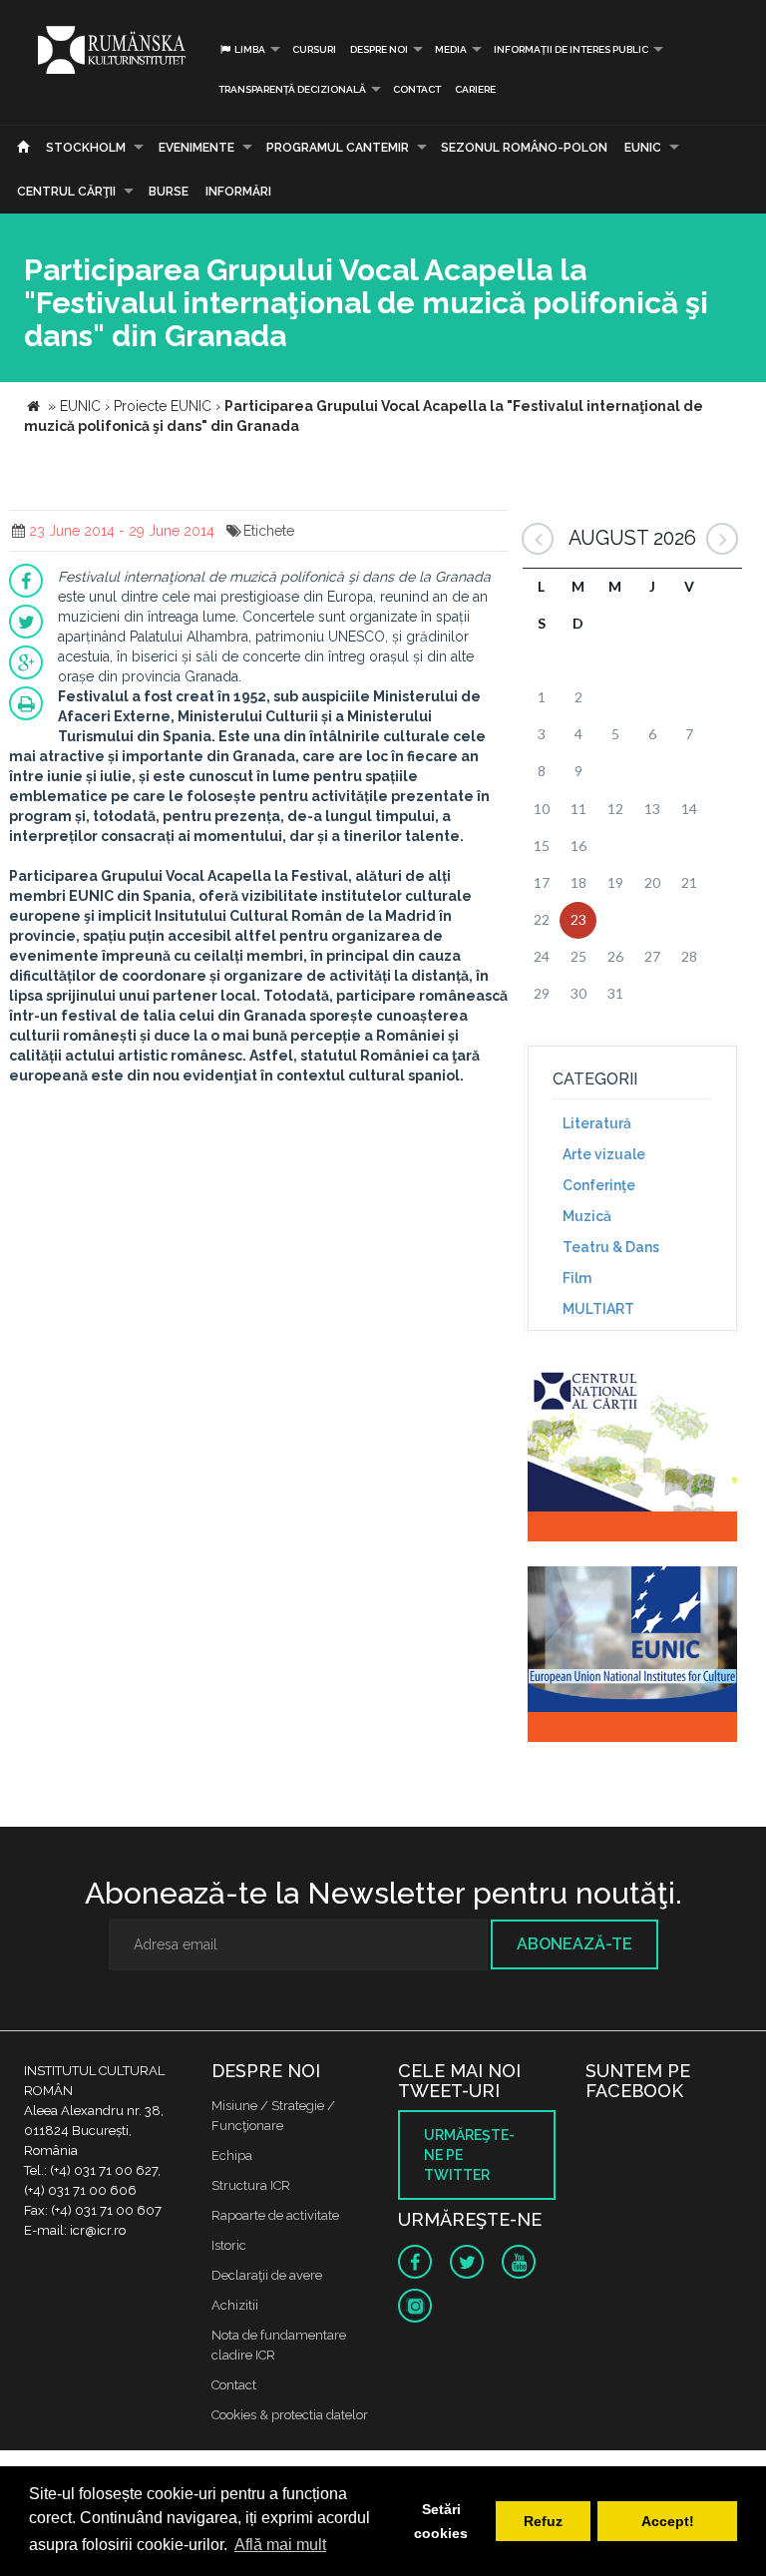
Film (577, 1278)
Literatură (597, 1123)
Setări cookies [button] (441, 2521)
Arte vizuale (604, 1154)
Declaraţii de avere (267, 2275)
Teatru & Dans (611, 1247)
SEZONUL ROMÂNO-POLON (524, 148)
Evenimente (196, 148)
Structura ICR (251, 2185)
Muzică (587, 1216)
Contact (417, 89)
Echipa (232, 2155)
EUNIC (643, 148)
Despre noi (379, 49)
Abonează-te (574, 1944)
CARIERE (475, 89)
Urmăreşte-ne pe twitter (469, 2155)
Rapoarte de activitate (275, 2215)
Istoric (229, 2245)
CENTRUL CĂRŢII (66, 192)
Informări (238, 192)
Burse (169, 192)
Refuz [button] (543, 2521)
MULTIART (598, 1309)
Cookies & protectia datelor (290, 2415)
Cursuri (314, 49)
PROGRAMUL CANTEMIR (338, 148)
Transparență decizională (292, 89)
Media (451, 49)
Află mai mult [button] (280, 2545)
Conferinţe (599, 1185)
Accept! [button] (668, 2521)
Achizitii (235, 2305)
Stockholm (86, 148)
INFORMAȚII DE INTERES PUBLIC (571, 49)
